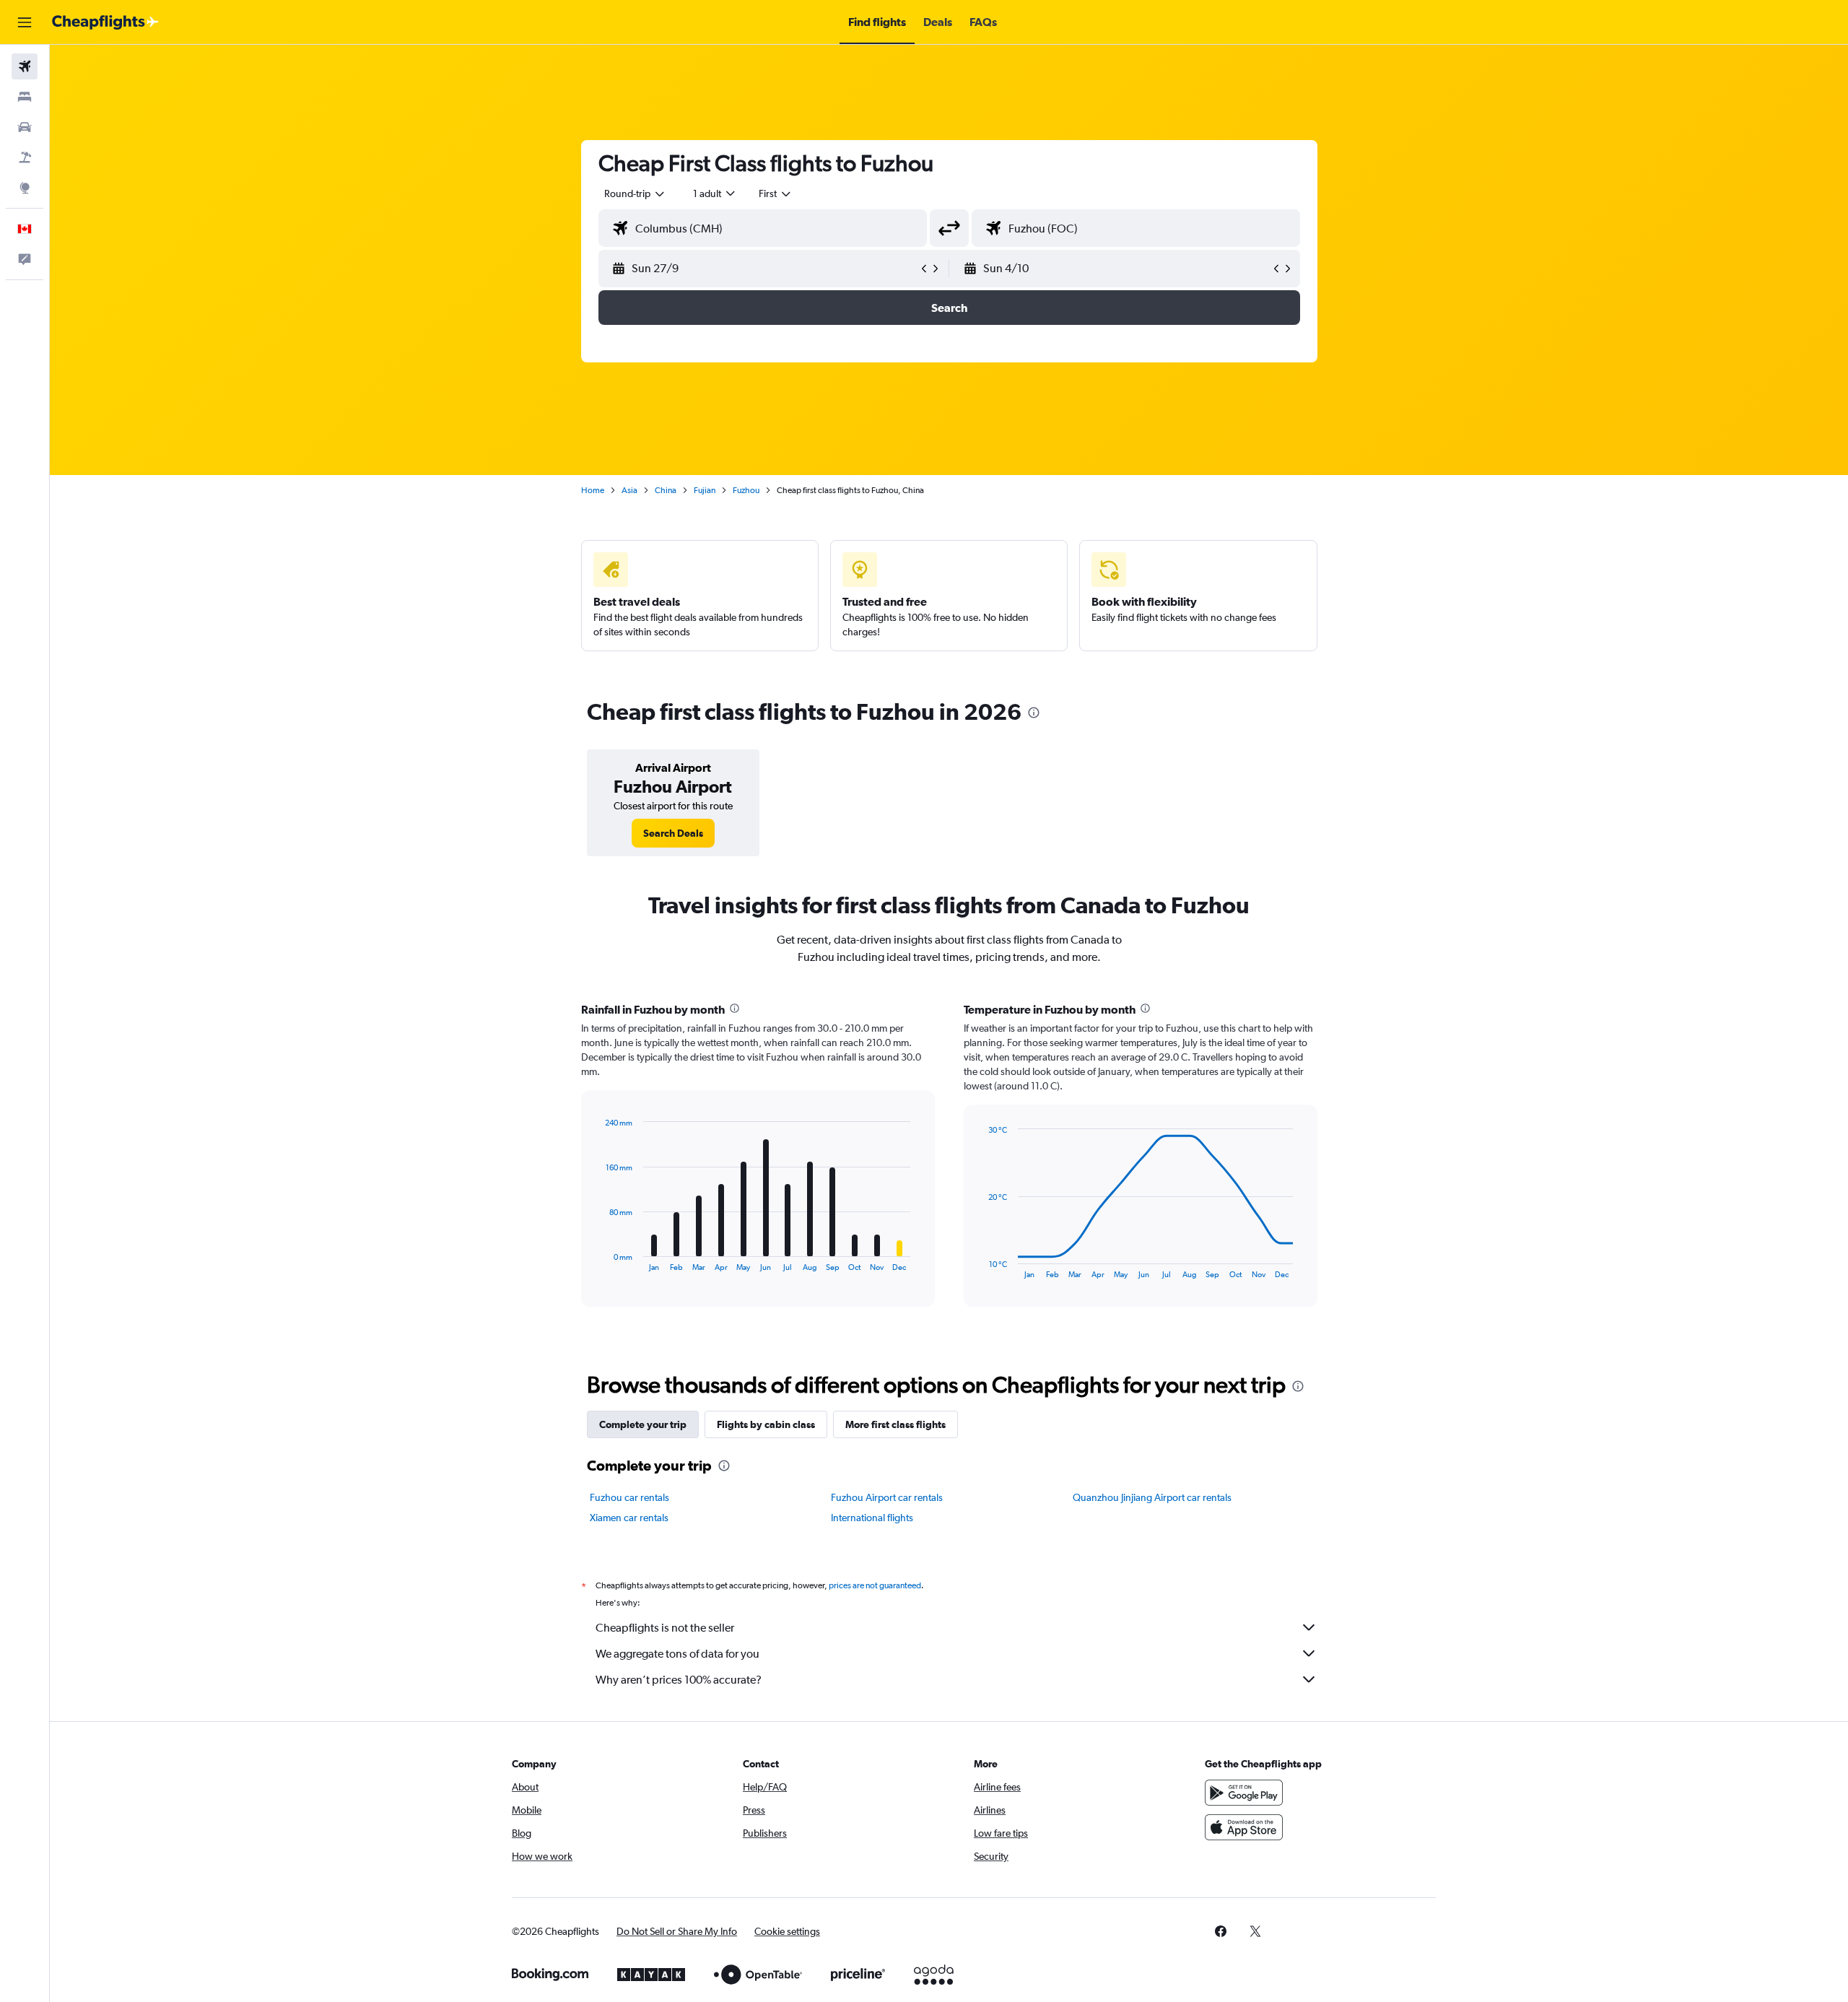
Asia (629, 490)
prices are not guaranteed (875, 1585)
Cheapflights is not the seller (665, 1628)
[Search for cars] (25, 127)
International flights (872, 1518)
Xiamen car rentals (629, 1518)
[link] (673, 833)
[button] (25, 22)
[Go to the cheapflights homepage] (105, 22)
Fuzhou (746, 490)
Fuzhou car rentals (629, 1497)
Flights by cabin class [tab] (766, 1424)
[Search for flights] (25, 66)
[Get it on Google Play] (1244, 1793)
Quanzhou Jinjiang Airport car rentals (1152, 1497)
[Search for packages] (25, 157)
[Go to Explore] (25, 188)
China (666, 490)
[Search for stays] (25, 97)
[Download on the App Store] (1244, 1827)
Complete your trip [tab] (643, 1424)
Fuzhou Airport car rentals (887, 1497)
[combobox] (635, 193)
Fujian (705, 490)
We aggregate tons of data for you (677, 1654)
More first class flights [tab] (895, 1424)
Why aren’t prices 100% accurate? (679, 1680)
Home (593, 490)
